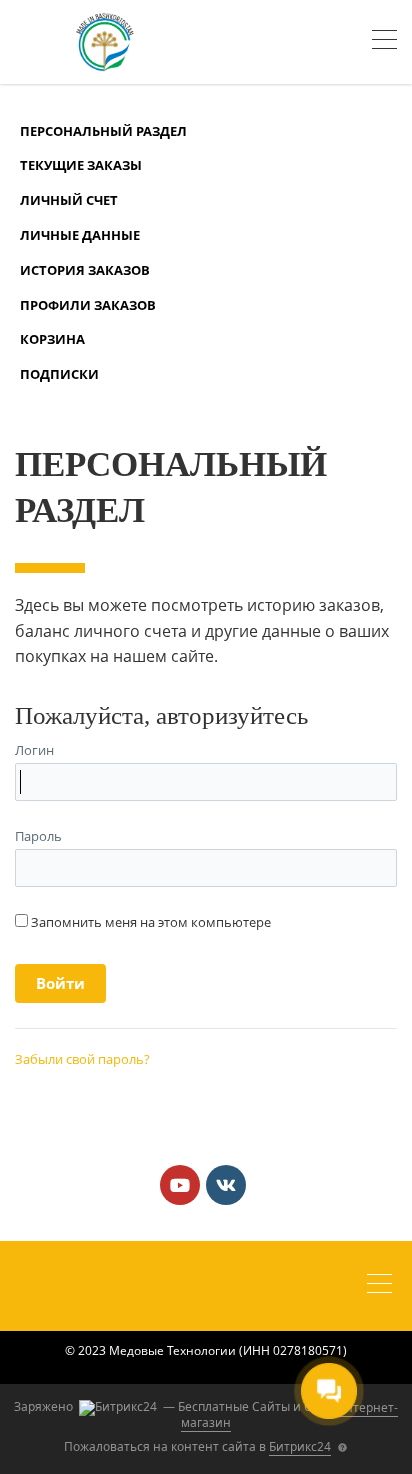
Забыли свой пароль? (82, 1059)
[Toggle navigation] (384, 42)
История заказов (85, 270)
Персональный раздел (103, 131)
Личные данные (80, 235)
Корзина (52, 339)
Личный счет (69, 200)
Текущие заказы (81, 165)
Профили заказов (88, 305)
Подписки (59, 374)
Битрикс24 (300, 1446)
